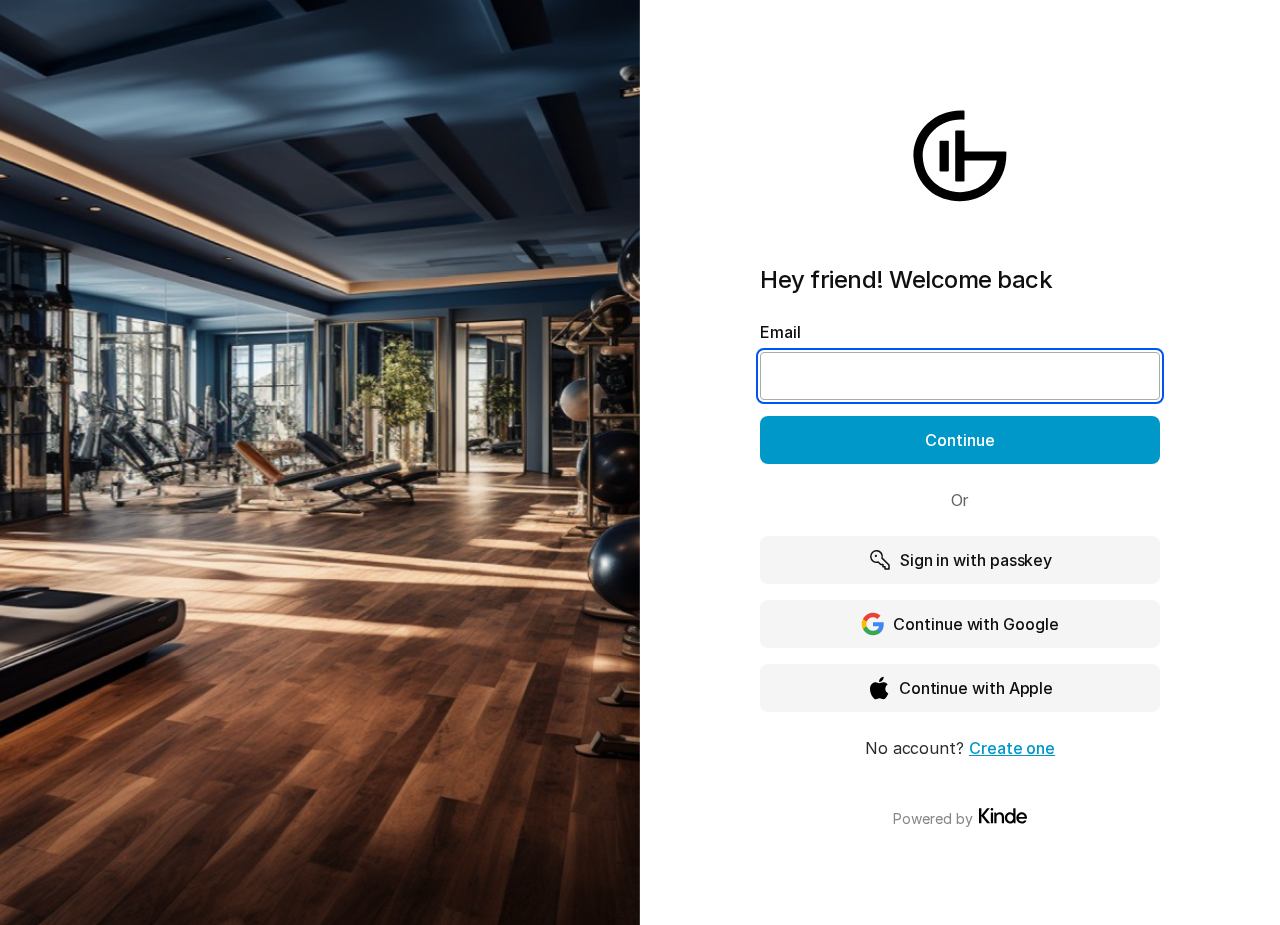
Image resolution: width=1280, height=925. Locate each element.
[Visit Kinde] (1003, 816)
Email (780, 332)
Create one (1012, 748)
